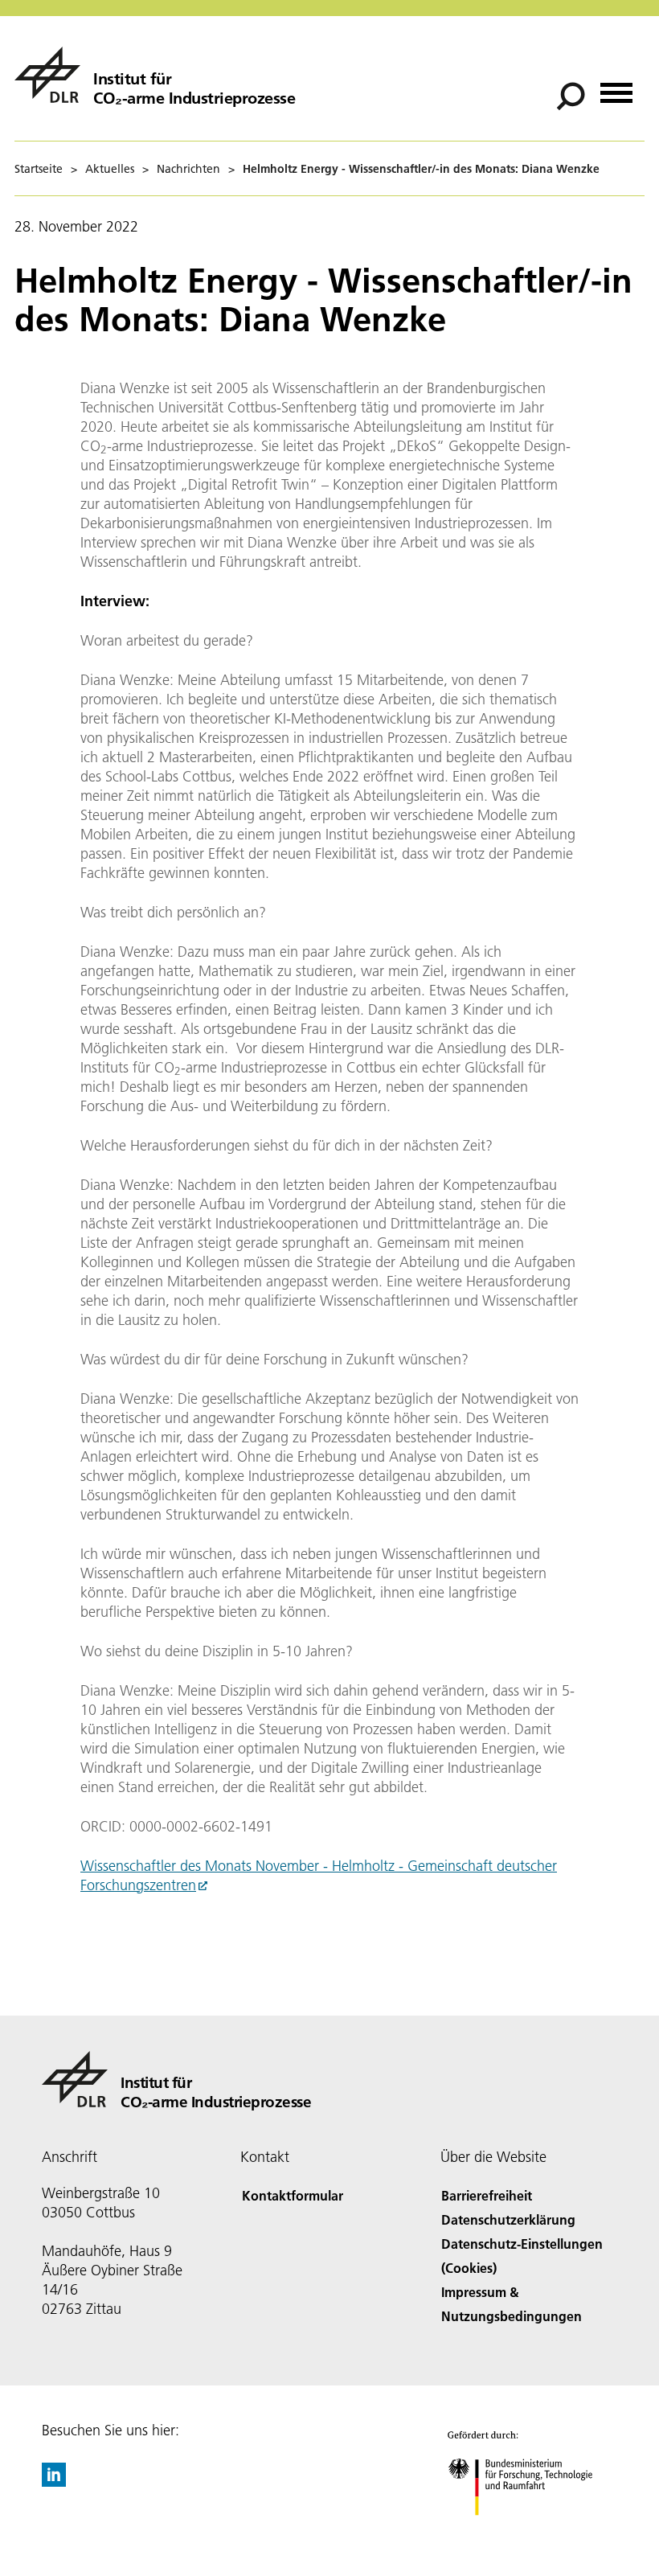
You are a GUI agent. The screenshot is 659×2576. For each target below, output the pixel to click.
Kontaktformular (293, 2195)
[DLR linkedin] (54, 2482)
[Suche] (573, 95)
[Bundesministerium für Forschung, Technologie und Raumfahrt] (529, 2531)
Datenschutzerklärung (508, 2219)
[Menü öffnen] (616, 87)
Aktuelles (110, 169)
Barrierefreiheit (487, 2195)
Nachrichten (188, 169)
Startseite (39, 169)
